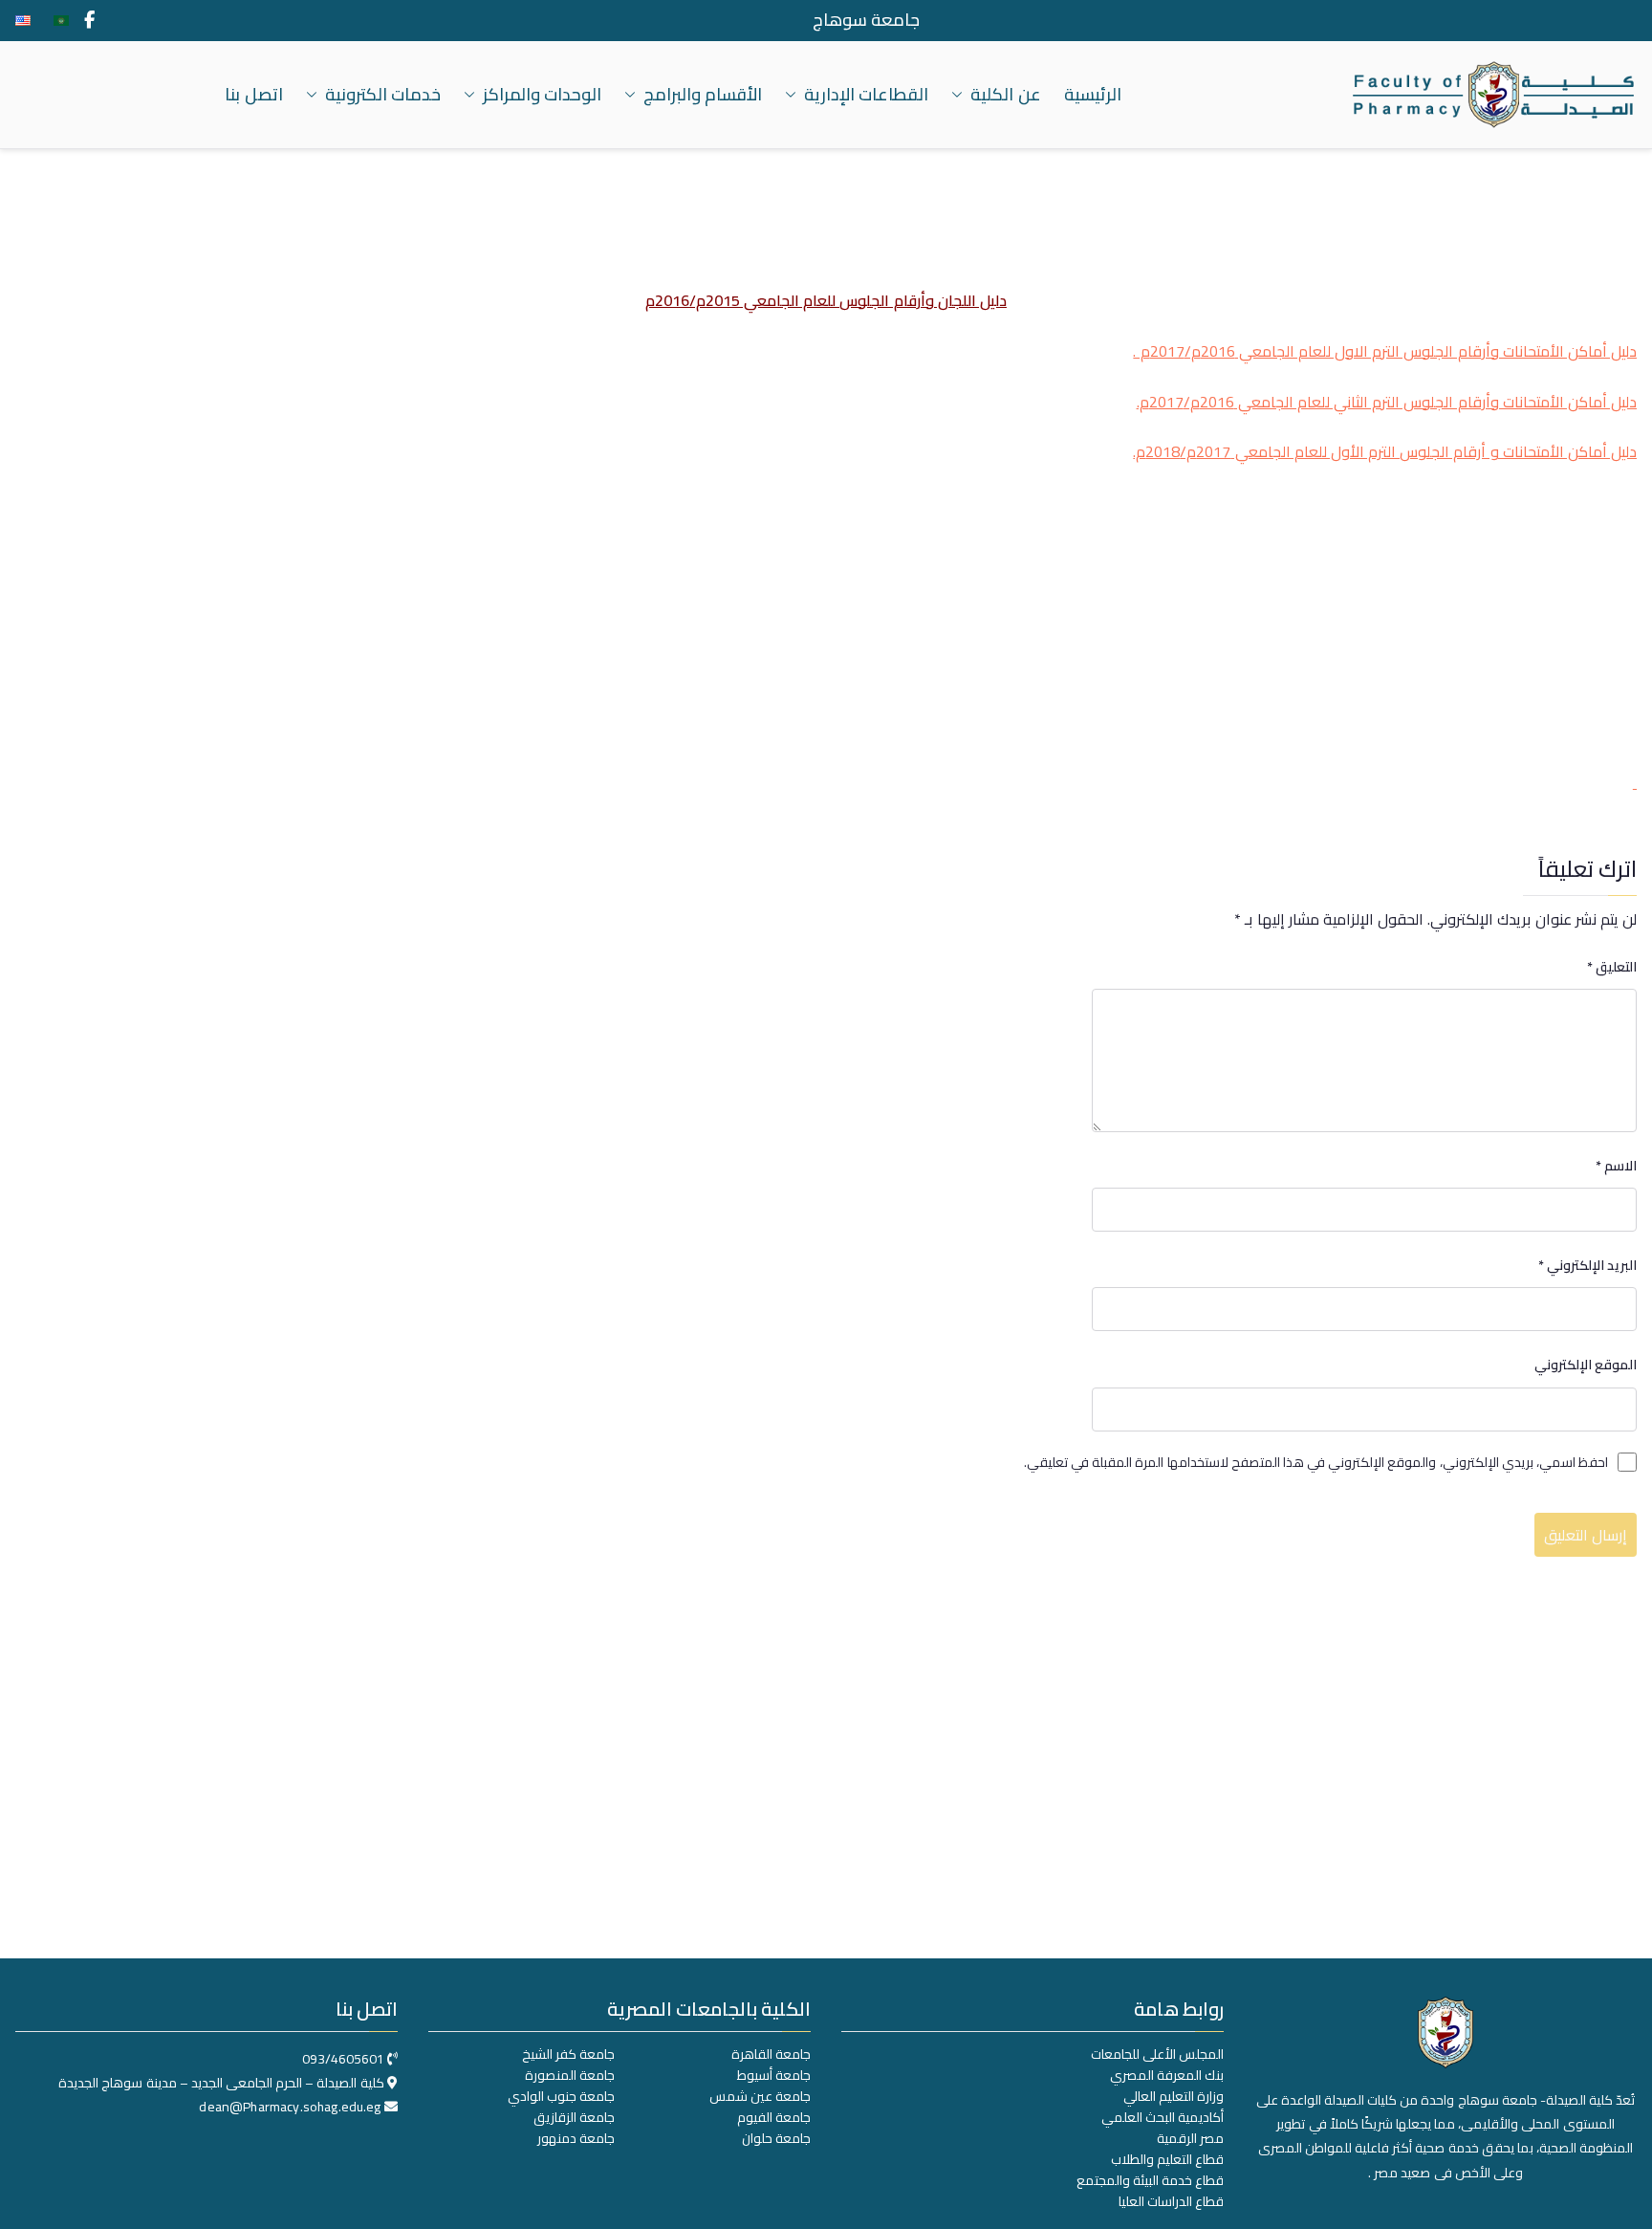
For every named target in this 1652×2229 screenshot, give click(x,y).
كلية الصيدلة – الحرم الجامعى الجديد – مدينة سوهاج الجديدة (221, 2083)
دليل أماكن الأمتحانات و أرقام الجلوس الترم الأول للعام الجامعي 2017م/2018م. (1385, 451)
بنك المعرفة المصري (1167, 2075)
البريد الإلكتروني (1587, 1266)
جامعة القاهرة (771, 2054)
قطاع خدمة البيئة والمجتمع (1150, 2180)
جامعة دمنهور (576, 2138)
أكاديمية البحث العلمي (1163, 2117)
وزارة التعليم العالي (1174, 2096)
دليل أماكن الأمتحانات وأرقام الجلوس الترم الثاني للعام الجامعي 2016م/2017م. (1387, 402)
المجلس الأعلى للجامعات (1157, 2054)
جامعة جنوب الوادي (561, 2096)
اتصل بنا (253, 95)
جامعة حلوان (776, 2138)
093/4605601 (343, 2059)
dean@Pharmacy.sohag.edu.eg (290, 2107)
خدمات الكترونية (383, 95)
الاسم (1616, 1166)
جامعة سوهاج (866, 20)
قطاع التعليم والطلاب (1167, 2159)
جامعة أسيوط (774, 2075)
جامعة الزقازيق (574, 2117)
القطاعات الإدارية (866, 95)
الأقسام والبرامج (703, 95)
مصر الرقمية (1190, 2138)
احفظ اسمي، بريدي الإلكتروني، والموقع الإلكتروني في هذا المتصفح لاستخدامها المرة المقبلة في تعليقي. (1316, 1463)
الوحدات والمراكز (542, 95)
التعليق (1612, 967)
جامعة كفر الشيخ (568, 2054)
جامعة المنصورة (570, 2075)
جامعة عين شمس (760, 2096)
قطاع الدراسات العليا (1171, 2201)
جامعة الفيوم (774, 2117)
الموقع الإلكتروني (1586, 1365)
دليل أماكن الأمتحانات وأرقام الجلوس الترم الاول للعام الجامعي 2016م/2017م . (1385, 351)
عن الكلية (1005, 95)
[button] (961, 95)
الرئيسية (1093, 95)
